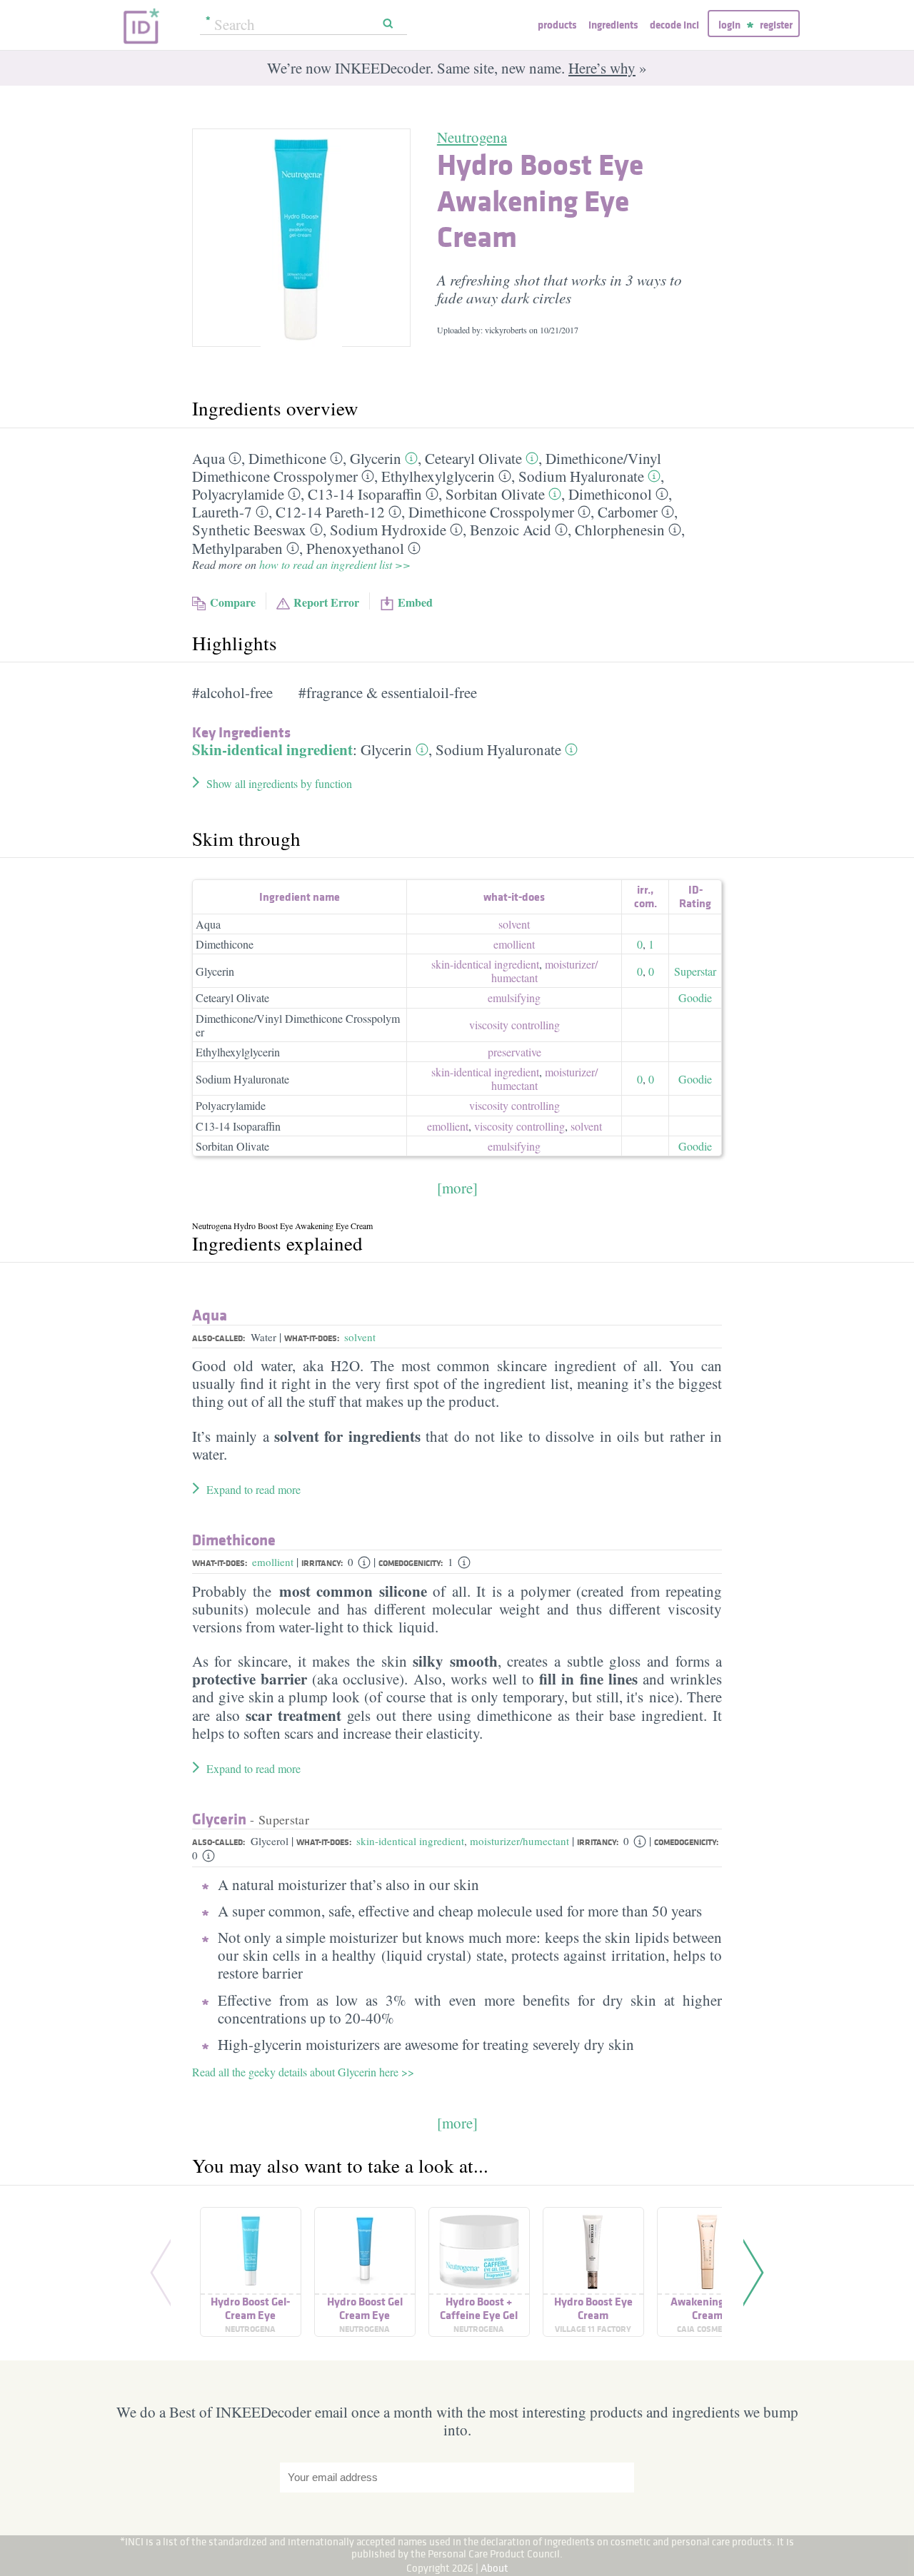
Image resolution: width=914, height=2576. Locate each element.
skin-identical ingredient (485, 964)
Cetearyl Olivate (473, 458)
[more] (457, 1188)
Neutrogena (472, 137)
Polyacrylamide (238, 494)
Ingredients (613, 25)
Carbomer (628, 512)
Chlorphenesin (620, 530)
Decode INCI (674, 25)
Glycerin (376, 458)
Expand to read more (253, 1489)
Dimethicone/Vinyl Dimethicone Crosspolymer (298, 1025)
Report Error (326, 602)
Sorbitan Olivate (495, 494)
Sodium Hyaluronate (581, 476)
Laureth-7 (222, 512)
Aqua (209, 458)
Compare (233, 602)
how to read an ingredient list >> (335, 564)
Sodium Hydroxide (388, 530)
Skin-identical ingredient (272, 749)
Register (776, 25)
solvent (514, 924)
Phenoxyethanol (355, 548)
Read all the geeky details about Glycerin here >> (303, 2072)
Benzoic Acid (511, 530)
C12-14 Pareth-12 (330, 512)
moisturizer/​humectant (544, 971)
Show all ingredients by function (279, 783)
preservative (514, 1052)
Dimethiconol (610, 494)
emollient (514, 944)
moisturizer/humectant (519, 1841)
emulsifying (514, 997)
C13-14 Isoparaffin (365, 494)
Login (729, 25)
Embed (415, 602)
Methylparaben (237, 548)
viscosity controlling (514, 1025)
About (494, 2568)
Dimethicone (287, 458)
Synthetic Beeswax (249, 530)
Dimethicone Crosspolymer (491, 512)
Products (557, 25)
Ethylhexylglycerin (438, 476)
